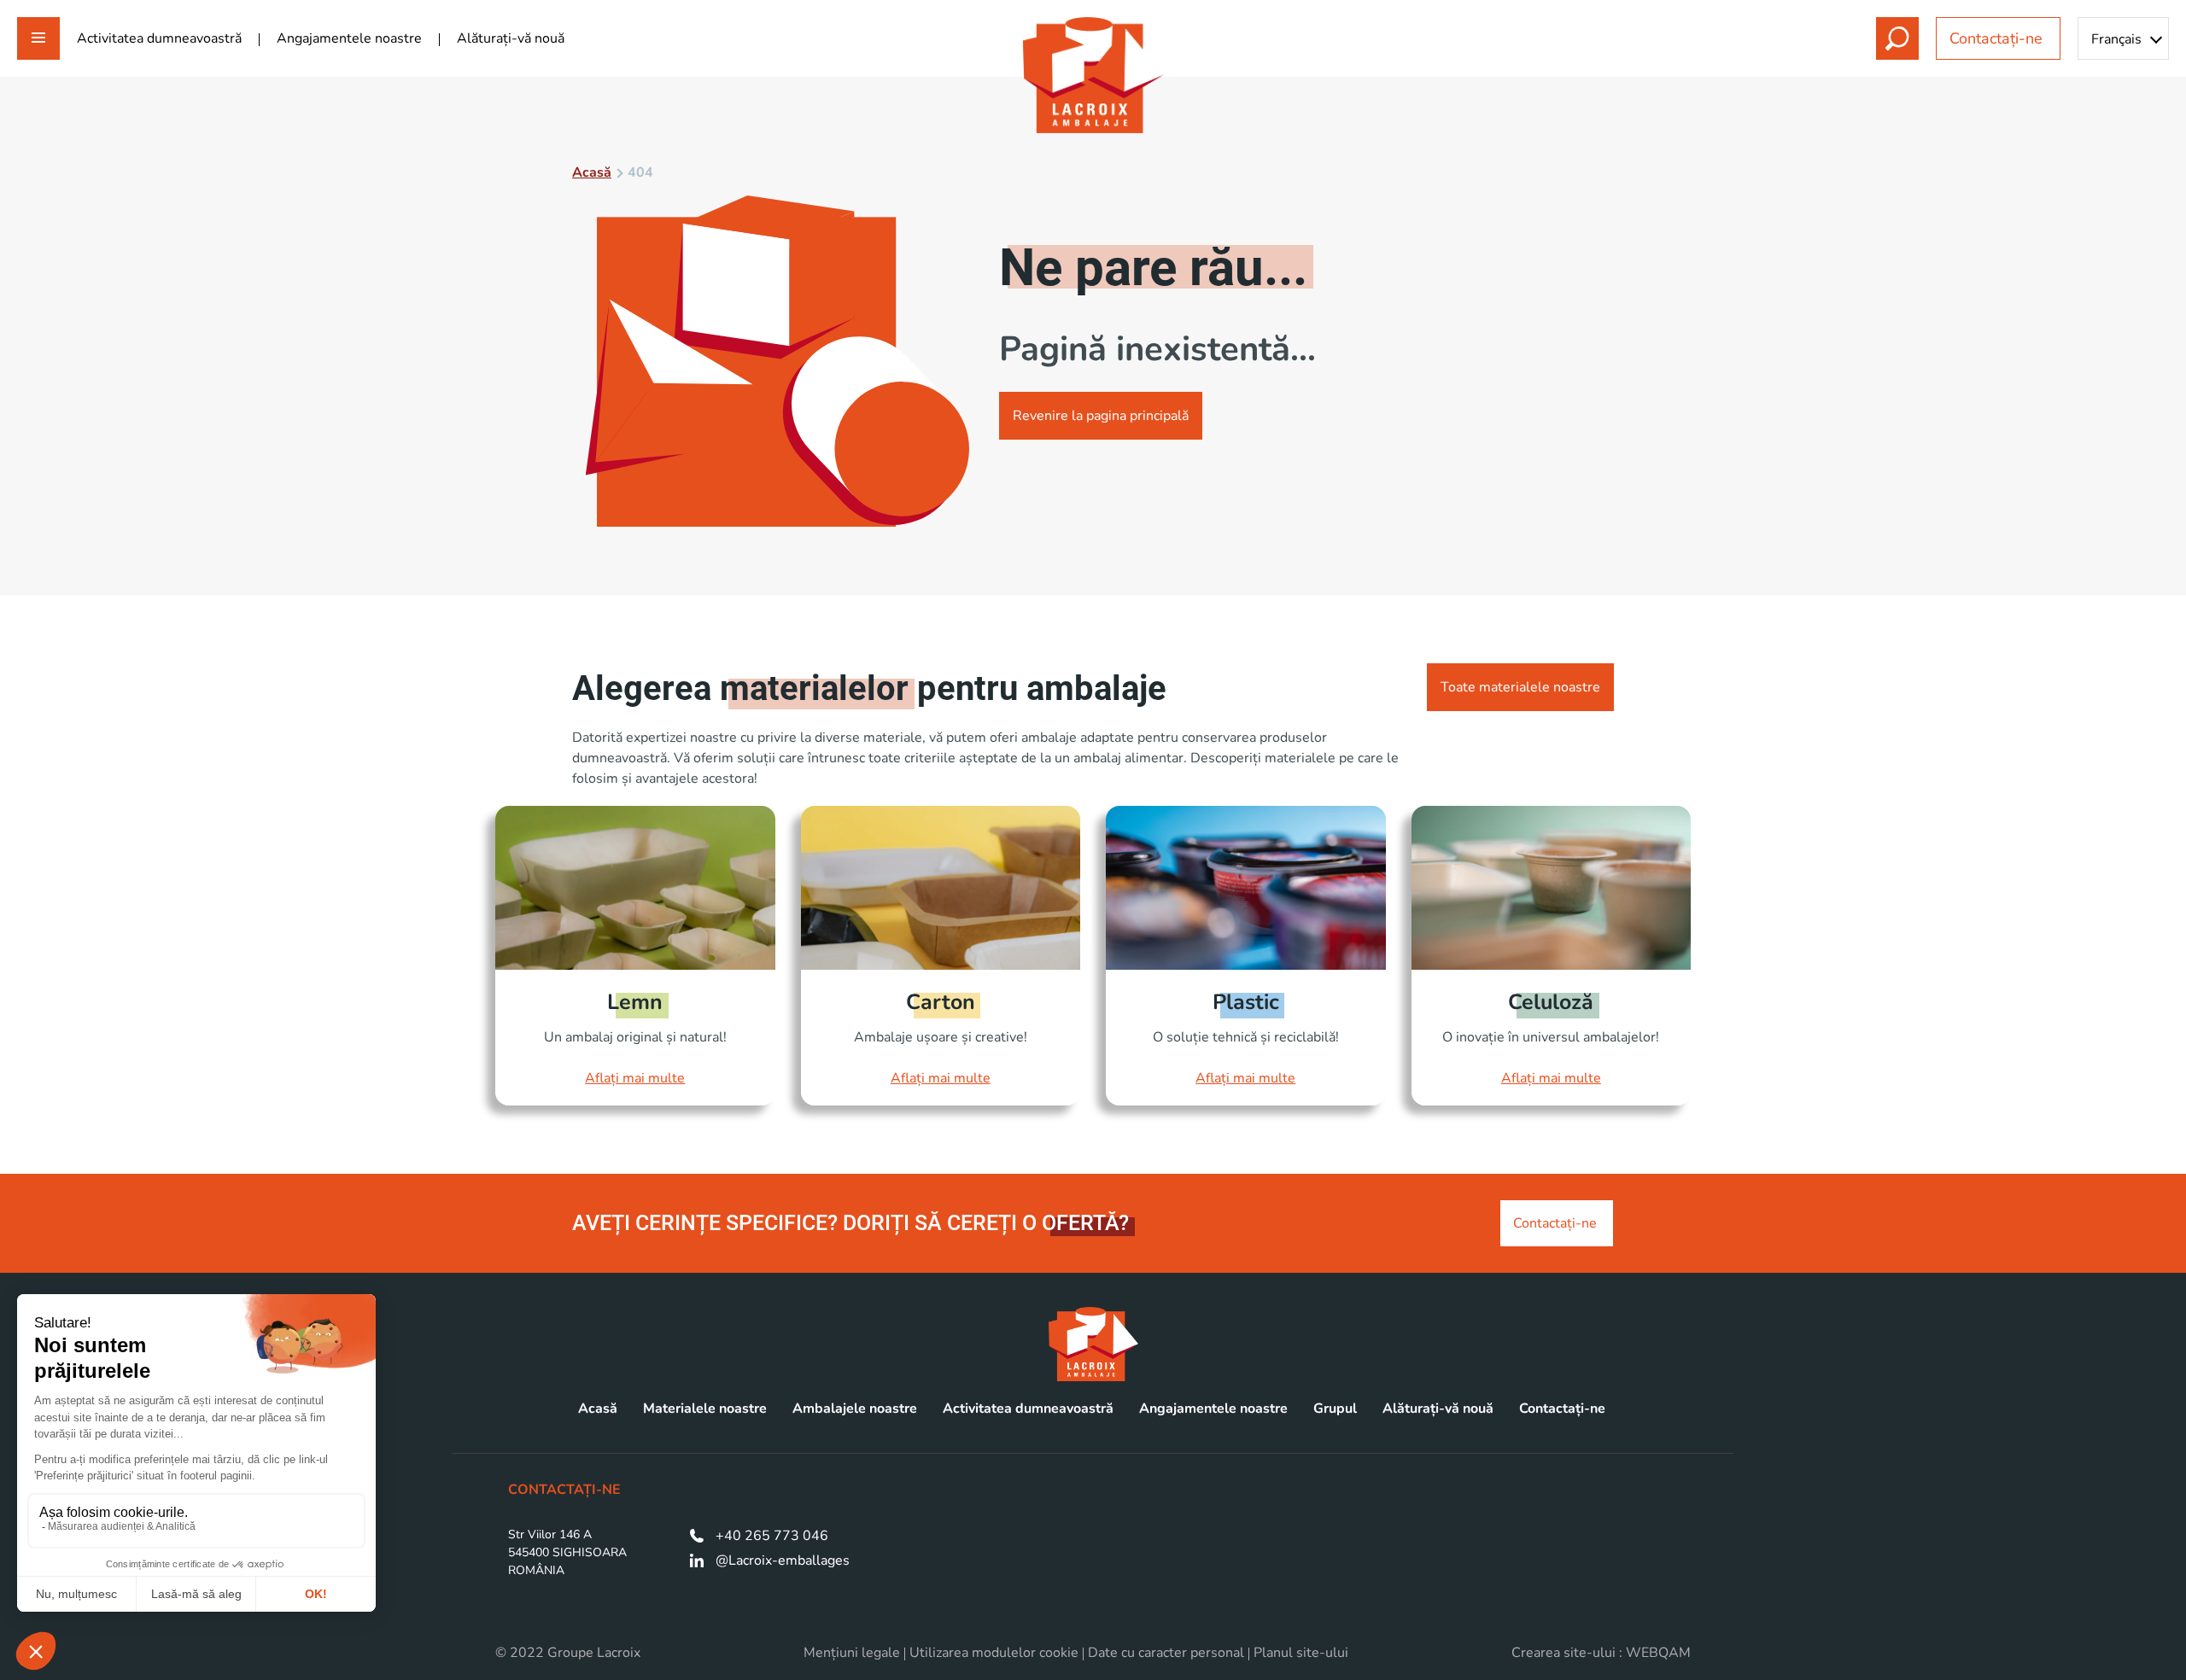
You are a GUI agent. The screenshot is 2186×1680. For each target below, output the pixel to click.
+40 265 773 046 (772, 1536)
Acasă (592, 172)
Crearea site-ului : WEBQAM (1601, 1653)
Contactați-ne (1998, 38)
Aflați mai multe (635, 1078)
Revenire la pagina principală (1101, 416)
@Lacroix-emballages (783, 1560)
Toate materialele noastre (1520, 687)
